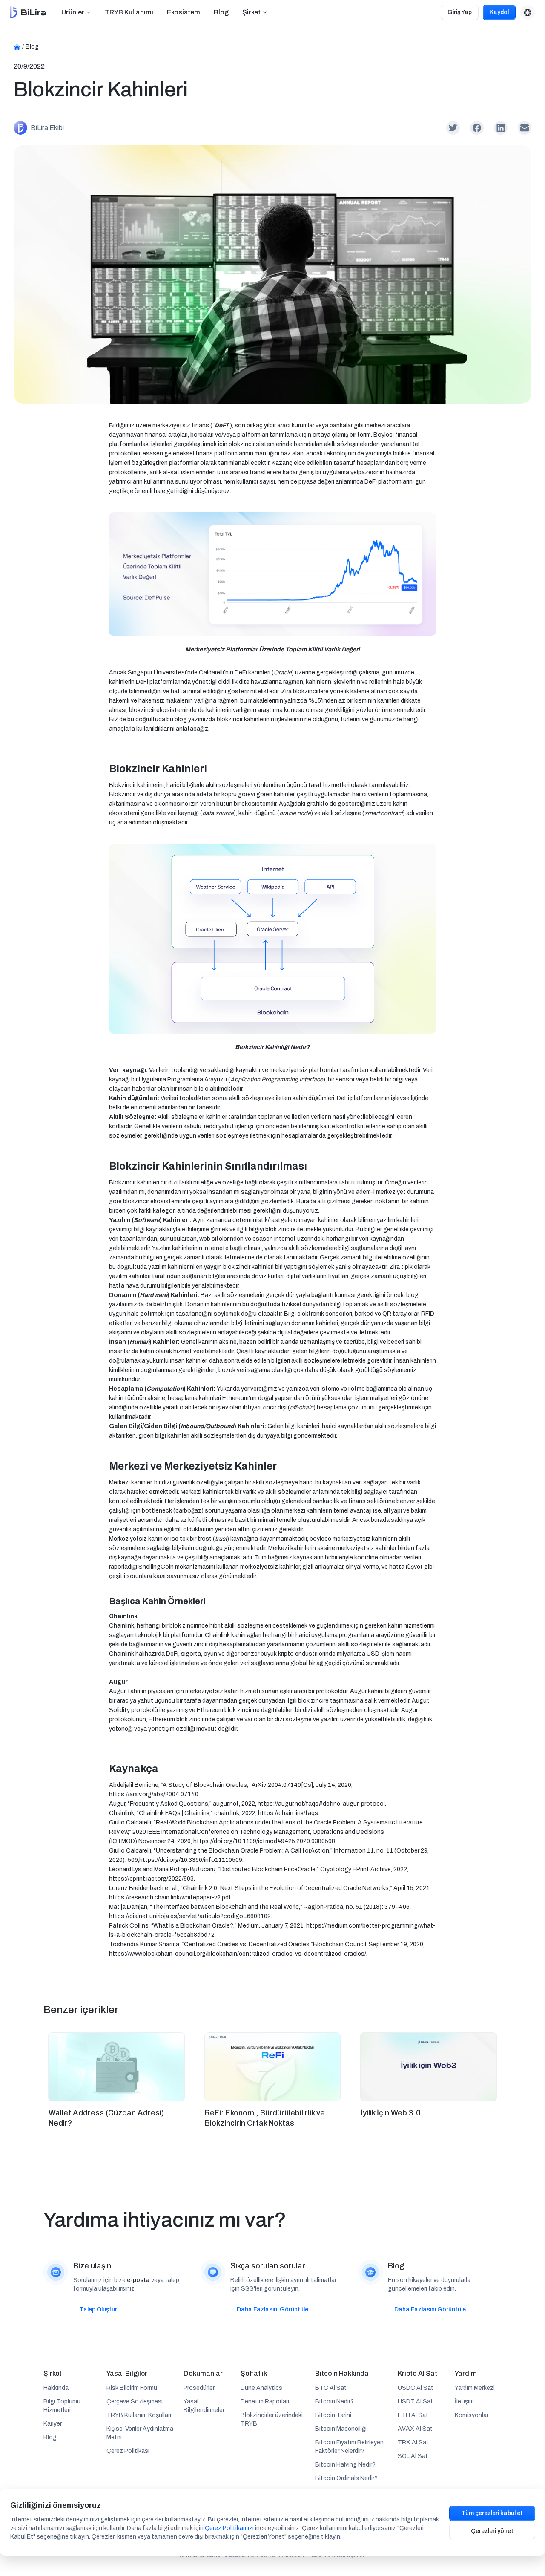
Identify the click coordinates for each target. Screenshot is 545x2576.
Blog (221, 12)
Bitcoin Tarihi (333, 2415)
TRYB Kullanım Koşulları (139, 2415)
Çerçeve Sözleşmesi (135, 2402)
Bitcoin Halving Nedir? (345, 2465)
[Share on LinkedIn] (501, 128)
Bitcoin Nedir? (334, 2402)
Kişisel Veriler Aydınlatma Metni (140, 2433)
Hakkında (56, 2388)
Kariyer (53, 2424)
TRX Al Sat (413, 2442)
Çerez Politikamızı (229, 2528)
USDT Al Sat (415, 2402)
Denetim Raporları (265, 2402)
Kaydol (499, 12)
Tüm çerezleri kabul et (492, 2513)
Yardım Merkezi (475, 2388)
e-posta (138, 2280)
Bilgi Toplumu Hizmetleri (62, 2406)
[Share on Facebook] (477, 128)
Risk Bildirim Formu (132, 2388)
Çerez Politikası (128, 2451)
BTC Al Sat (331, 2388)
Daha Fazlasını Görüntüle (272, 2309)
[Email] (525, 128)
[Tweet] (453, 128)
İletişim (464, 2402)
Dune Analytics (261, 2388)
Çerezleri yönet (492, 2531)
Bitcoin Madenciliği (341, 2429)
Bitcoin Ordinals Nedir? (346, 2478)
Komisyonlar (472, 2415)
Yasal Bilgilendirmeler (204, 2406)
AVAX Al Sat (415, 2429)
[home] (28, 13)
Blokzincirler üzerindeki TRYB (272, 2419)
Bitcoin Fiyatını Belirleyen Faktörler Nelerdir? (349, 2447)
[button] (76, 12)
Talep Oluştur (98, 2309)
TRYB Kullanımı (129, 12)
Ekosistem (184, 12)
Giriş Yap (460, 12)
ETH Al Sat (413, 2415)
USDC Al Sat (416, 2388)
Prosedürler (199, 2388)
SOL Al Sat (413, 2456)
